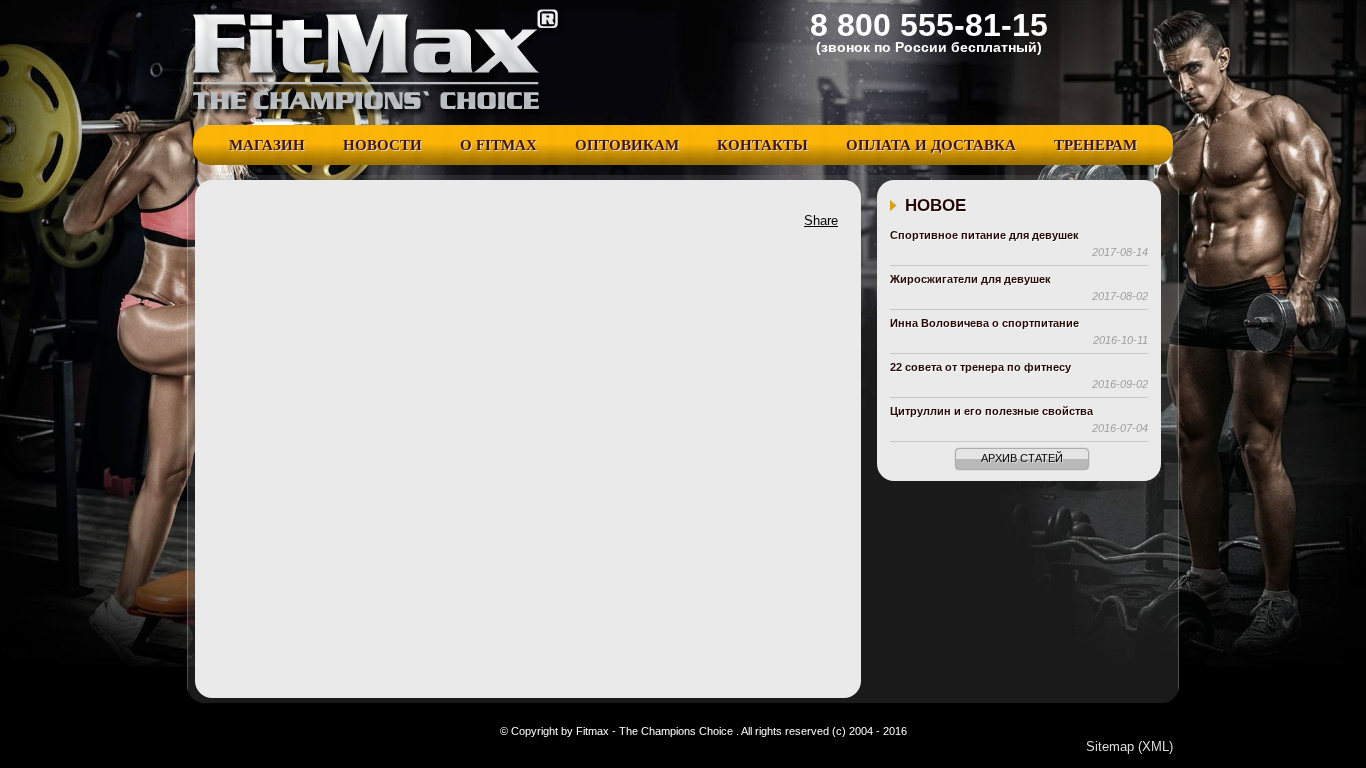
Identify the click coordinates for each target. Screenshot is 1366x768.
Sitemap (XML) (1129, 746)
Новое (935, 205)
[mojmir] (461, 226)
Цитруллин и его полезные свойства (991, 411)
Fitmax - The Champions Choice (378, 62)
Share (821, 220)
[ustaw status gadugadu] (341, 226)
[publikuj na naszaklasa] (371, 226)
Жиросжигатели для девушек (970, 279)
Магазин (267, 145)
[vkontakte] (401, 226)
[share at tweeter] (251, 226)
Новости (382, 145)
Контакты (762, 145)
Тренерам (1095, 145)
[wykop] (311, 226)
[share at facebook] (221, 226)
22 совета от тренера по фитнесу (980, 367)
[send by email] (491, 226)
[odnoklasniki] (431, 226)
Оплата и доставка (931, 145)
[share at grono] (281, 226)
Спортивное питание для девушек (984, 235)
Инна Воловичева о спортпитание (984, 323)
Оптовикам (627, 145)
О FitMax (498, 145)
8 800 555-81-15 (929, 25)
